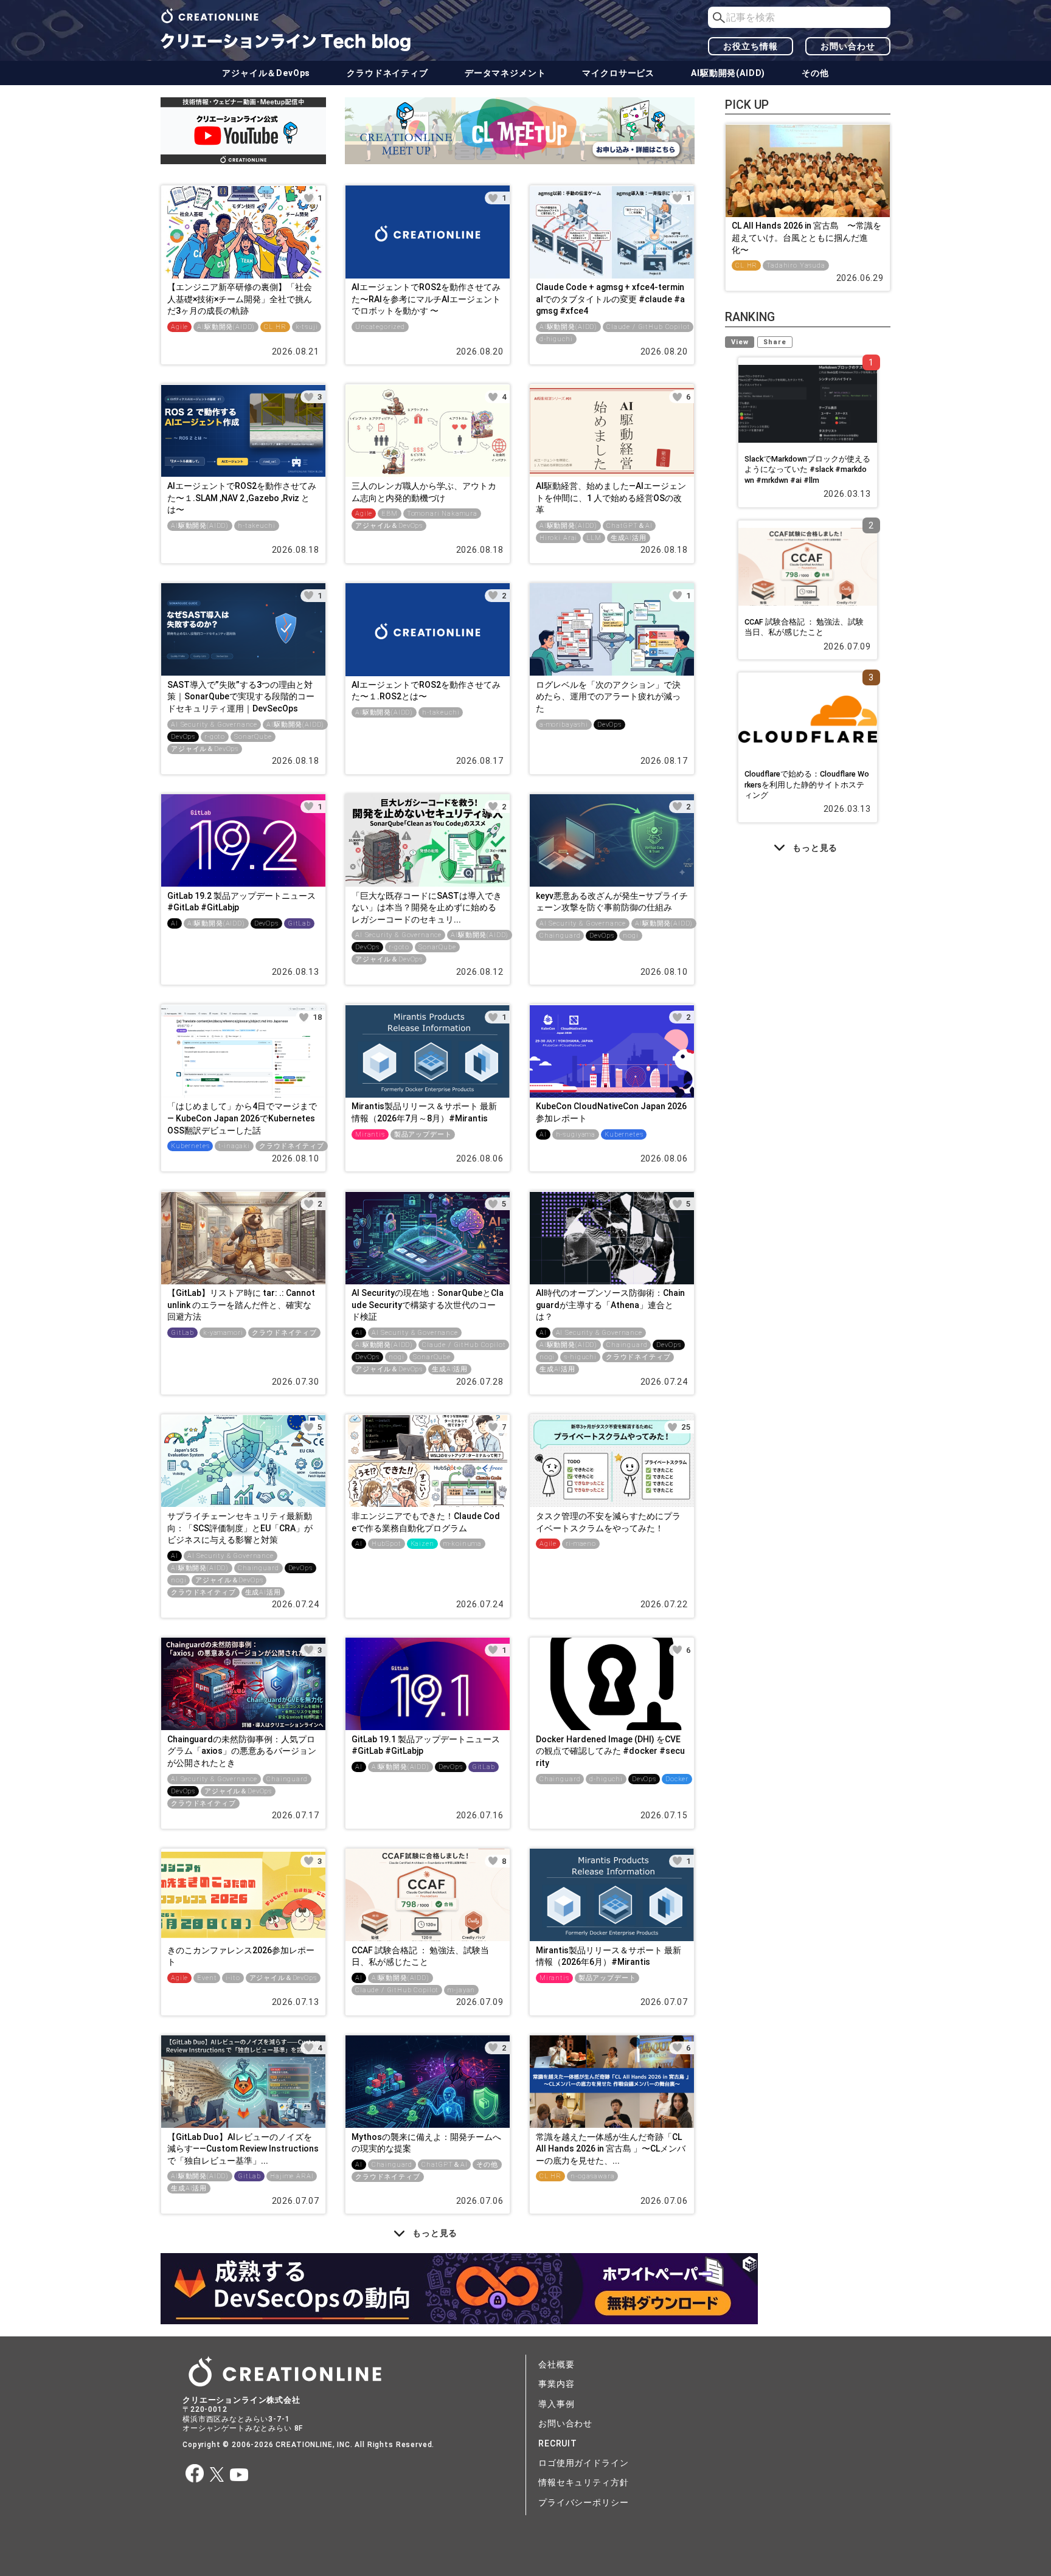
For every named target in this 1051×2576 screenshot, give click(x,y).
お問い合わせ (848, 46)
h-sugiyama (576, 1134)
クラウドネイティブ (387, 73)
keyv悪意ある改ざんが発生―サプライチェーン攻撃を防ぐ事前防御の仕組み (612, 902)
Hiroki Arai (558, 538)
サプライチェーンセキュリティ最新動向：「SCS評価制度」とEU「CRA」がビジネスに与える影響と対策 (240, 1528)
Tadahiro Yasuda (796, 265)
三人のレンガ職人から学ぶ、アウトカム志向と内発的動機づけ (424, 492)
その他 (815, 73)
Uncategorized (380, 327)
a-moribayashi (564, 725)
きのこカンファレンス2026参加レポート (241, 1956)
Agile (179, 327)
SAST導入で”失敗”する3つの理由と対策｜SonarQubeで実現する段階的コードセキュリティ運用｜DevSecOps (241, 697)
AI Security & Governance (214, 725)
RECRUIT (558, 2443)
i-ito (233, 1978)
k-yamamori (223, 1333)
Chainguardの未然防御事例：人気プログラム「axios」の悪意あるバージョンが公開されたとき (242, 1751)
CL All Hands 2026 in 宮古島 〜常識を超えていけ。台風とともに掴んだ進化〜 (806, 237)
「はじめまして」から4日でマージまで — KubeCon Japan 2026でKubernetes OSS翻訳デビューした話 (242, 1118)
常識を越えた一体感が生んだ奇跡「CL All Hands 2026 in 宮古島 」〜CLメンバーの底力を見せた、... (611, 2149)
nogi (630, 936)
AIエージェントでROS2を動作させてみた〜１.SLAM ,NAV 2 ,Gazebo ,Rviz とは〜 (242, 498)
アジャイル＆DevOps (266, 73)
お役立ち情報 (750, 46)
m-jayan (461, 1990)
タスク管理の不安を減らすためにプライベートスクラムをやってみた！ (608, 1522)
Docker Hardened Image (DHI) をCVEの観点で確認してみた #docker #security (610, 1751)
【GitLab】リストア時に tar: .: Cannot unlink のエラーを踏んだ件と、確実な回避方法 (241, 1305)
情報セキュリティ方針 (583, 2482)
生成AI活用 (629, 538)
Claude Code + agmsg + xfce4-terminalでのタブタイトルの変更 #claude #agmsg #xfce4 (610, 299)
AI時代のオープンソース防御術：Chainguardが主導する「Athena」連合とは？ (610, 1305)
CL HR (275, 327)
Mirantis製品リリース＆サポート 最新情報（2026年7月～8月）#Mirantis (424, 1112)
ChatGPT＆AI (629, 526)
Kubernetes (190, 1146)
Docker (677, 1779)
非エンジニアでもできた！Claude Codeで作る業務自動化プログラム (426, 1522)
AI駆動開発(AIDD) (728, 73)
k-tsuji (307, 327)
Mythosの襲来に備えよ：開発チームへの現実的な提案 (426, 2143)
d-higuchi (556, 339)
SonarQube (253, 737)
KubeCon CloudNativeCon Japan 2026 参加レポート (611, 1112)
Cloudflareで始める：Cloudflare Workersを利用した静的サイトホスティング (807, 784)
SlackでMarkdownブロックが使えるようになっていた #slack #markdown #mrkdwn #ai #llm (807, 469)
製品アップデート (423, 1134)
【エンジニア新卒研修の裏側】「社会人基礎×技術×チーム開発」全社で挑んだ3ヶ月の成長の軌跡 (240, 299)
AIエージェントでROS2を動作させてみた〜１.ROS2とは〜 (426, 691)
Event (207, 1978)
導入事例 (556, 2404)
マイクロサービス (618, 73)
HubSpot (387, 1544)
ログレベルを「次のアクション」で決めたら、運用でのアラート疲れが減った (608, 697)
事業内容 (556, 2384)
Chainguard (560, 936)
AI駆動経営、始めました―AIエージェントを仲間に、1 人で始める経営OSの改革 (611, 498)
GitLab (299, 923)
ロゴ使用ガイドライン (583, 2463)
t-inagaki (234, 1146)
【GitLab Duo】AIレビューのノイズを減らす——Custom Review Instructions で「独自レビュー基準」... (243, 2149)
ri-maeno (581, 1544)
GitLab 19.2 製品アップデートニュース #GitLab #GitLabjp (241, 902)
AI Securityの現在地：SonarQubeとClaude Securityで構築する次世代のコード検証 (428, 1305)
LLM (594, 538)
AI (175, 923)
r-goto (215, 737)
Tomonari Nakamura (442, 514)
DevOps (183, 737)
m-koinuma (463, 1544)
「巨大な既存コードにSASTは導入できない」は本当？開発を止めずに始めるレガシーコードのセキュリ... (427, 908)
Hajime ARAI (292, 2176)
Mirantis (370, 1134)
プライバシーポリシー (583, 2502)
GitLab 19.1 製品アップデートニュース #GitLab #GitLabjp (426, 1745)
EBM (390, 514)
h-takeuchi (256, 526)
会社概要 (556, 2364)
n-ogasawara (592, 2176)
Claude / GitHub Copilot (648, 327)
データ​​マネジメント (505, 73)
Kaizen (422, 1544)
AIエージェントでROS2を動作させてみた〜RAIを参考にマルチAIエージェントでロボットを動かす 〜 (426, 299)
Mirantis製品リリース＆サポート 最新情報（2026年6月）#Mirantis (609, 1956)
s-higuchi (580, 1357)
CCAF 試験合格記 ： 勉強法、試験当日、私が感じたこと (420, 1956)
